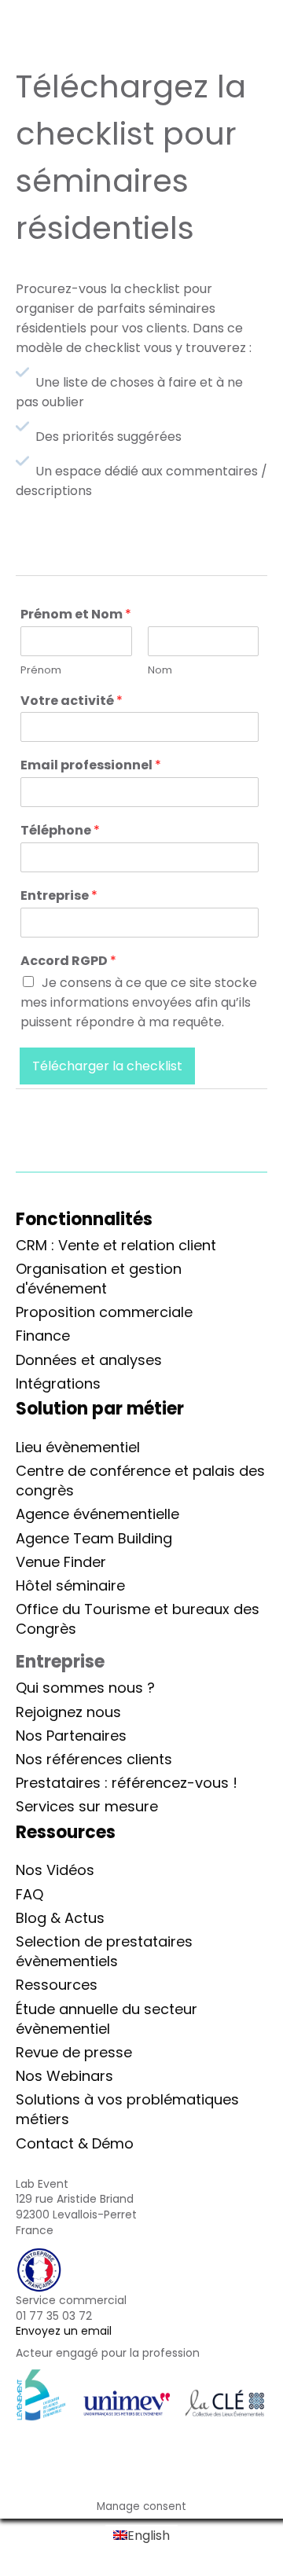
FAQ (29, 1894)
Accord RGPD (68, 961)
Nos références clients (94, 1759)
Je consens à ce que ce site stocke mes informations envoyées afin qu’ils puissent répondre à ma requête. (139, 1002)
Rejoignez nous (68, 1712)
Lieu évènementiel (78, 1447)
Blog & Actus (60, 1918)
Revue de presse (74, 2052)
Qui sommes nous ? (85, 1688)
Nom (160, 671)
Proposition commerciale (104, 1312)
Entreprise (59, 896)
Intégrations (58, 1383)
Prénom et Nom (76, 615)
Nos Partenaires (71, 1736)
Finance (43, 1336)
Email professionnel (91, 766)
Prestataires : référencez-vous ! (127, 1783)
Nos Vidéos (55, 1870)
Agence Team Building (94, 1538)
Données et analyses (89, 1360)
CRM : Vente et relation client (116, 1245)
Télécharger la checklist (107, 1066)
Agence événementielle (97, 1514)
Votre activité (72, 701)
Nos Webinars (64, 2076)
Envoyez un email (64, 2331)
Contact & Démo (75, 2143)
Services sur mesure (87, 1806)
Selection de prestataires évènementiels (104, 1951)
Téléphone (60, 831)
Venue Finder (61, 1562)
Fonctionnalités (84, 1219)
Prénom (41, 671)
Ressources (57, 1985)
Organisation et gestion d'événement (99, 1279)
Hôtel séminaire (70, 1585)
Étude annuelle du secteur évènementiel (107, 2019)
